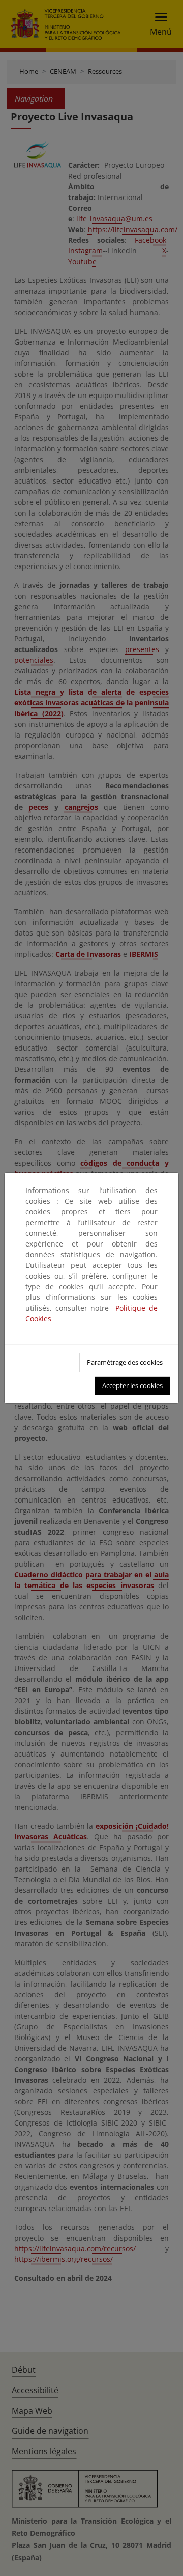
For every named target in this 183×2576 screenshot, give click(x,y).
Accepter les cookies (132, 1385)
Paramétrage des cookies (125, 1362)
